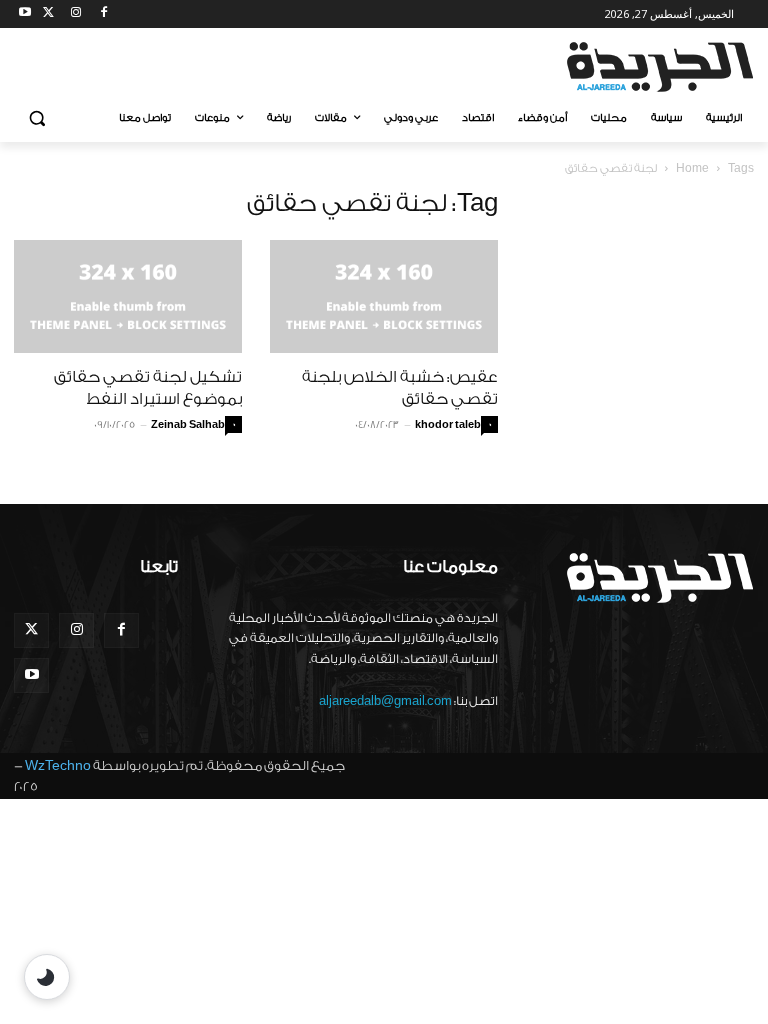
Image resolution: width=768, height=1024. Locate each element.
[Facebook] (103, 14)
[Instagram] (76, 14)
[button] (37, 118)
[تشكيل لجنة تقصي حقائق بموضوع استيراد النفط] (128, 296)
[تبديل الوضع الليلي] (47, 977)
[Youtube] (25, 14)
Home (692, 168)
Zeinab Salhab (188, 425)
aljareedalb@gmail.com (385, 701)
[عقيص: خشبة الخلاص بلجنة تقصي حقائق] (384, 296)
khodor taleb (448, 425)
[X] (48, 14)
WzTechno (58, 765)
